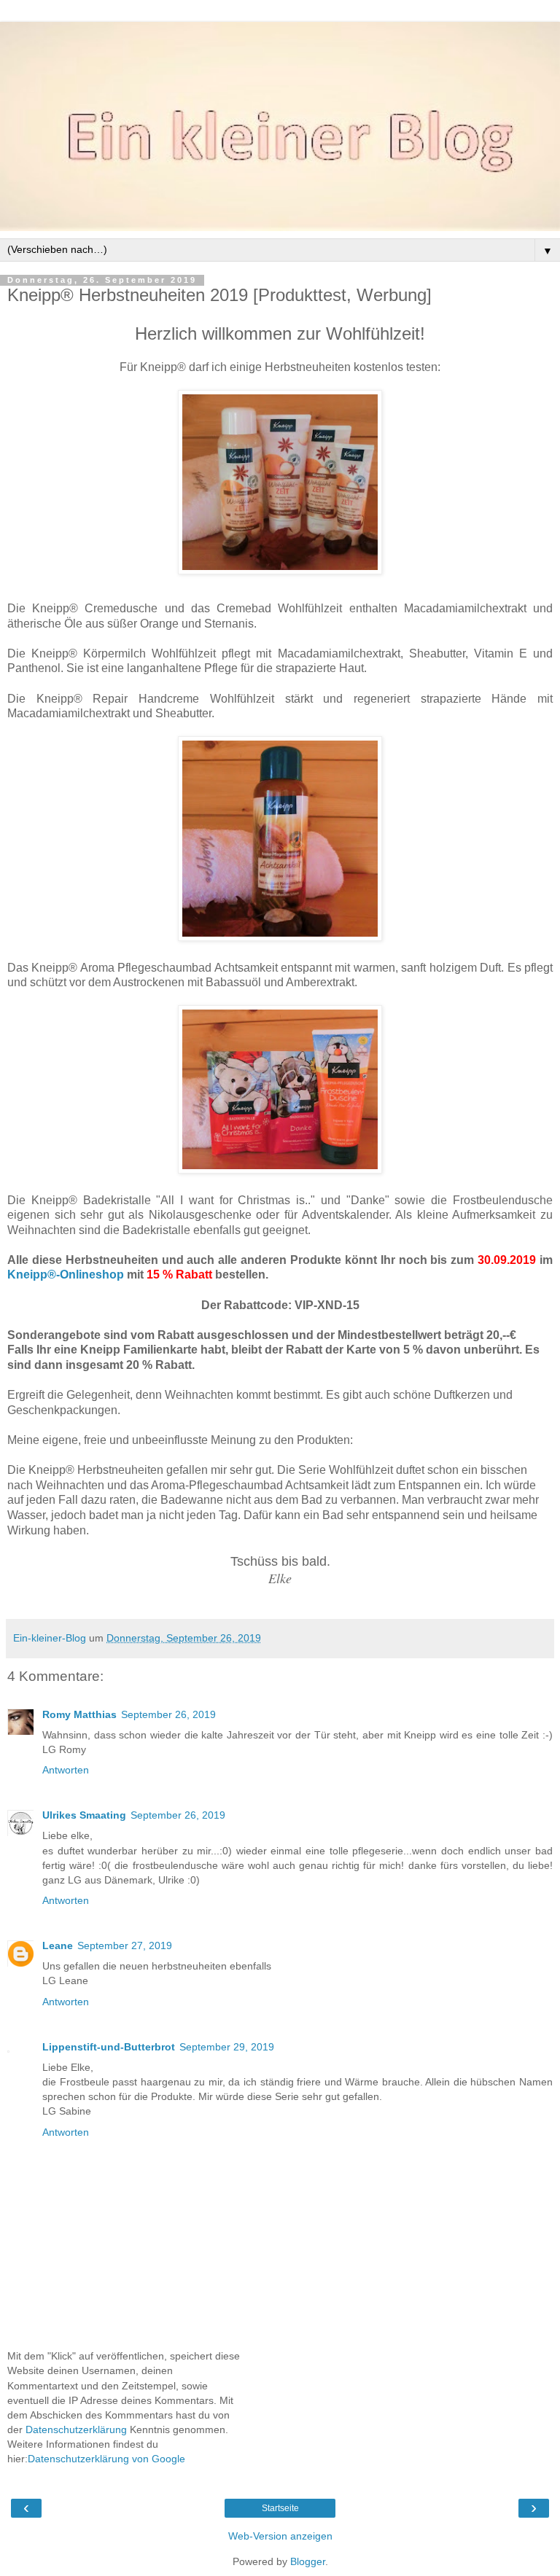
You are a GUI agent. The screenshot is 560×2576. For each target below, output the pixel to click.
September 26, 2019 (168, 1714)
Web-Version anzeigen (280, 2536)
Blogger (308, 2561)
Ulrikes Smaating (84, 1815)
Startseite (280, 2508)
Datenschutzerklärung (76, 2429)
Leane (58, 1945)
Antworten (66, 1770)
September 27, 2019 (125, 1945)
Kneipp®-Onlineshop (66, 1275)
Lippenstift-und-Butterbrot (109, 2047)
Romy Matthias (79, 1714)
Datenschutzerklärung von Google (106, 2459)
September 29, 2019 (227, 2047)
